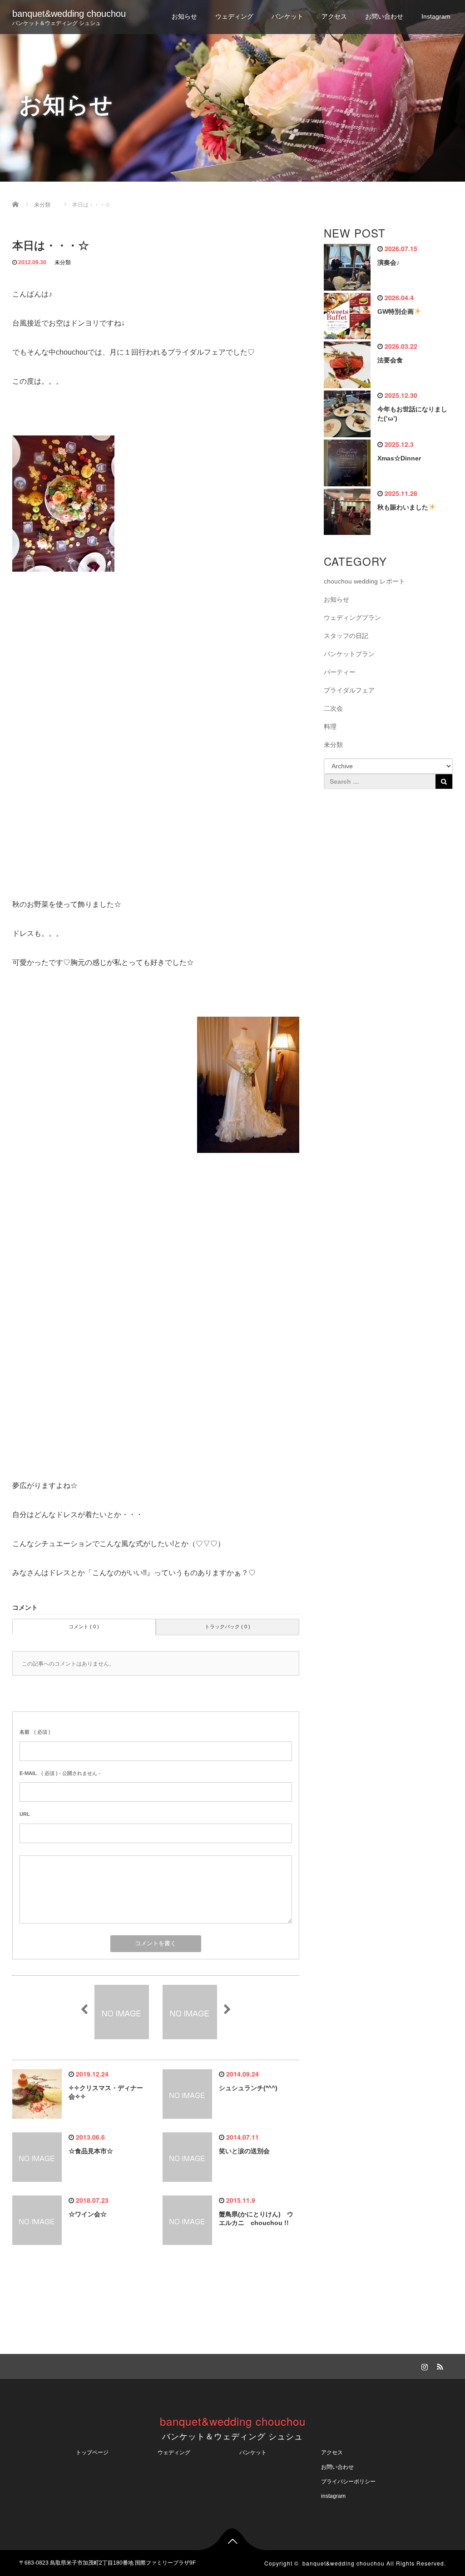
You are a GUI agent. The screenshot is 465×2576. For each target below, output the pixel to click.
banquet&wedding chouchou (69, 14)
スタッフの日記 (346, 636)
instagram (333, 2496)
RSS (439, 2365)
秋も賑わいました (403, 507)
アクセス (334, 16)
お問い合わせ (384, 16)
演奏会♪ (388, 262)
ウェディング (234, 16)
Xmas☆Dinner (399, 458)
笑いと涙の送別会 (244, 2151)
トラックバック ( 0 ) (228, 1627)
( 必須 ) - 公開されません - (60, 1773)
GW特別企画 (396, 311)
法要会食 (390, 360)
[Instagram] (424, 2365)
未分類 (63, 262)
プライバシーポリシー (351, 2482)
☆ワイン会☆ (88, 2214)
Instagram (436, 16)
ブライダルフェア (349, 690)
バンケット (287, 16)
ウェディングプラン (352, 618)
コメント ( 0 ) (84, 1627)
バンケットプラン (349, 654)
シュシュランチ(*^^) (248, 2088)
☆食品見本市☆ (91, 2151)
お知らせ (184, 16)
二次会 (333, 708)
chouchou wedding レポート (364, 581)
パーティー (340, 672)
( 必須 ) (35, 1732)
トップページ (92, 2452)
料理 (330, 727)
